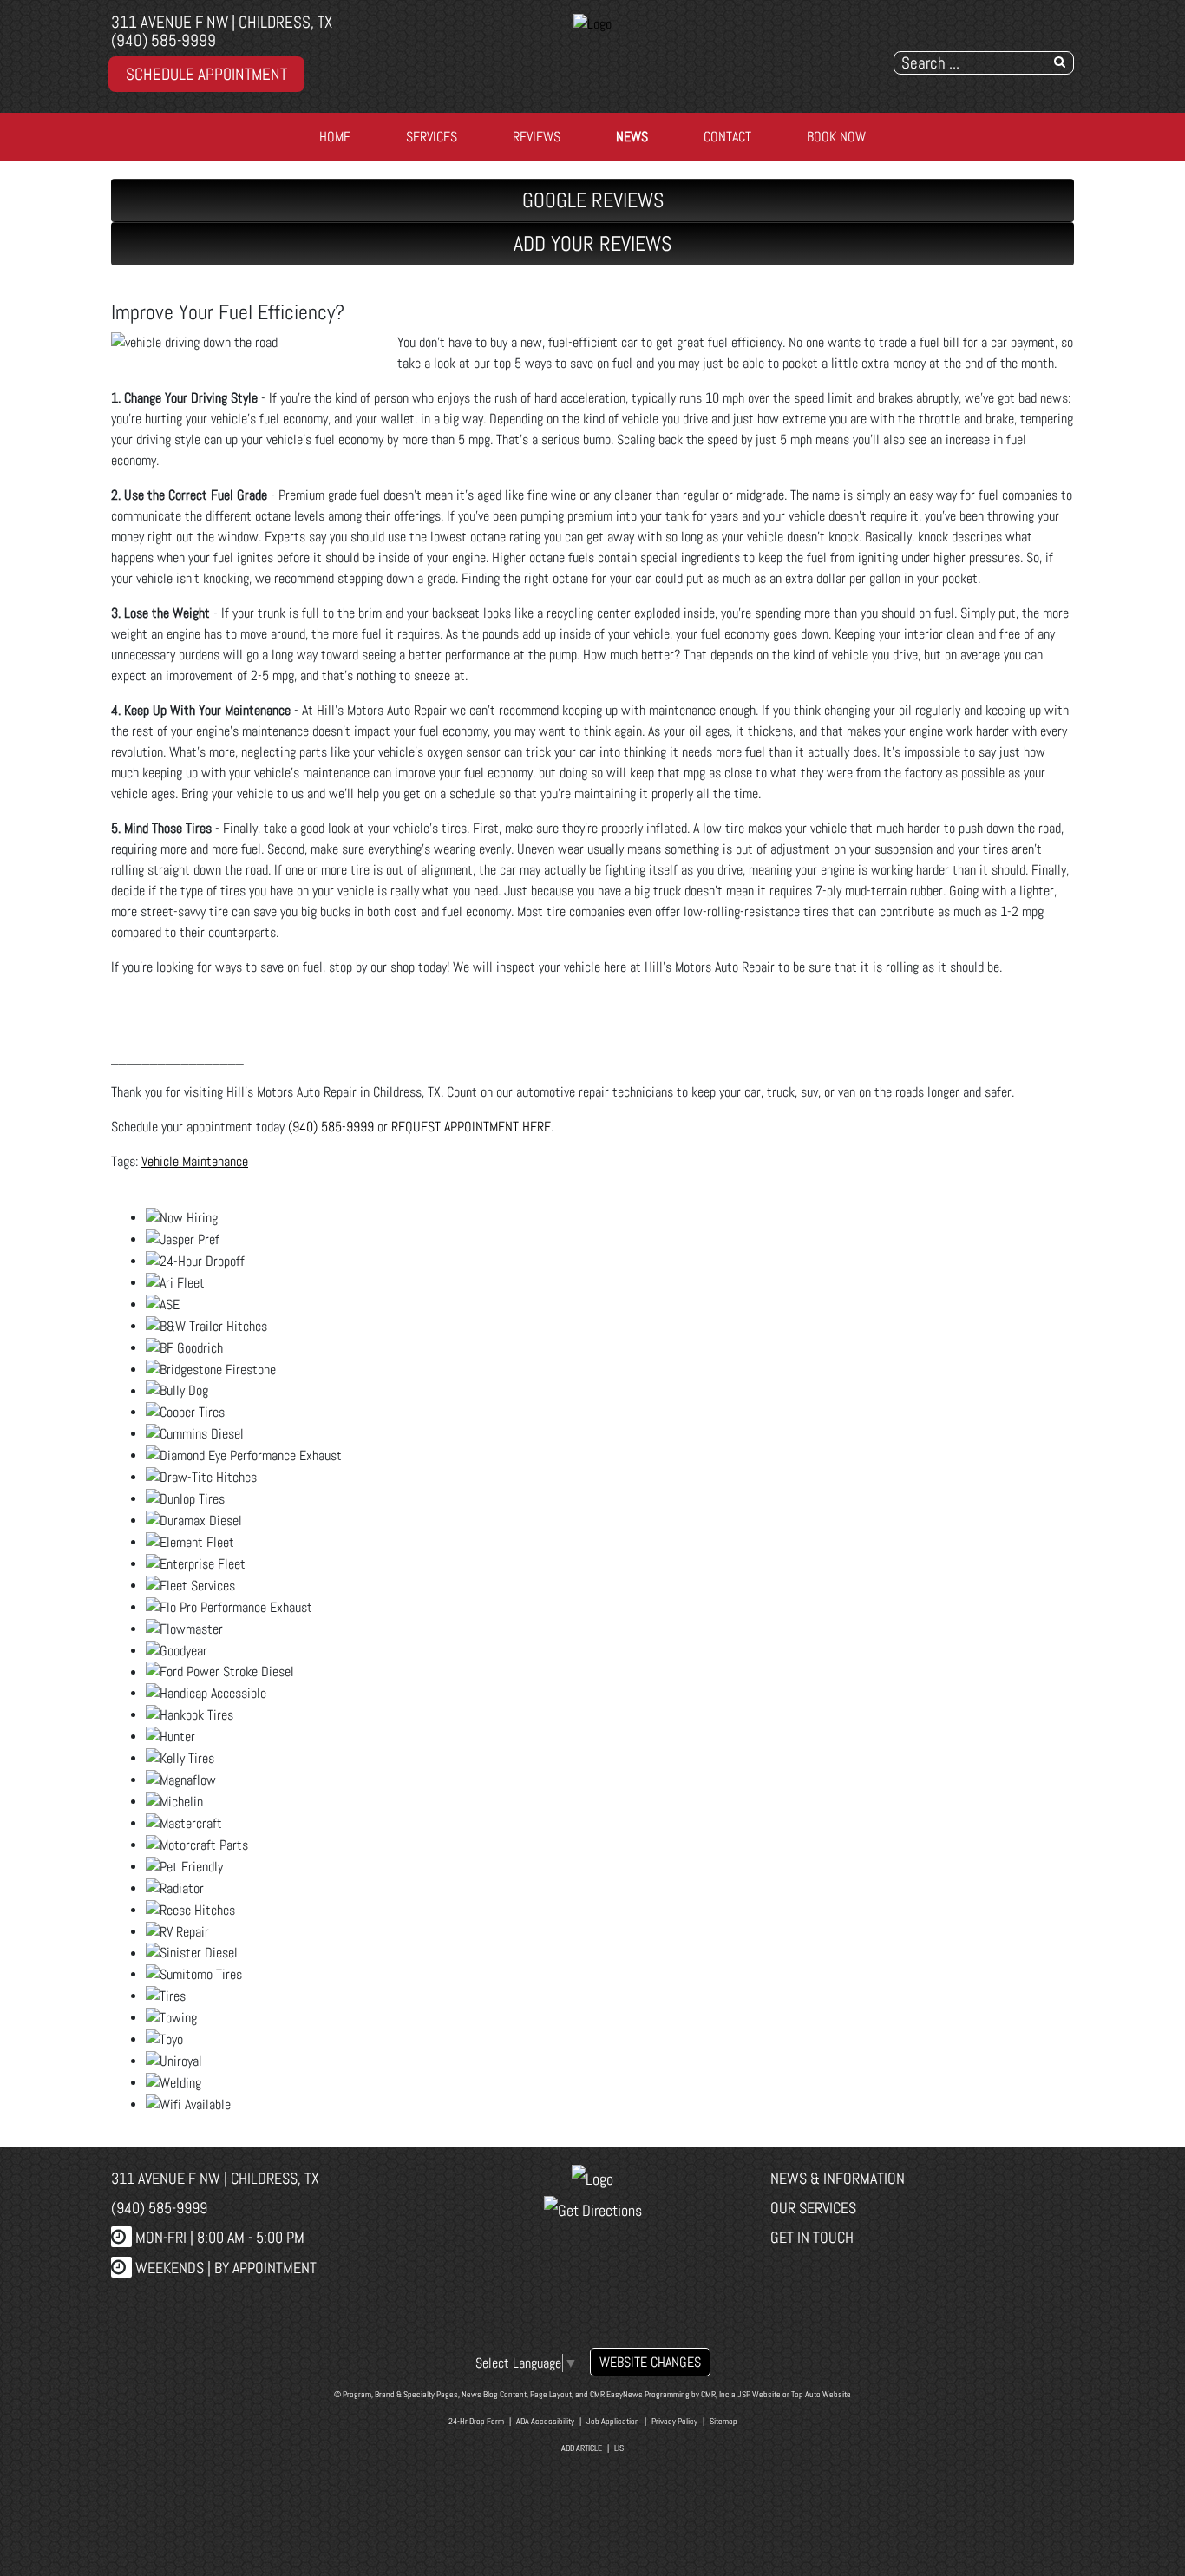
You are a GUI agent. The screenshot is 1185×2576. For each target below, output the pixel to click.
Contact (727, 137)
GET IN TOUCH (812, 2237)
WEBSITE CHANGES (650, 2362)
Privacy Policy (674, 2421)
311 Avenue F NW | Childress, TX (222, 22)
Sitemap (723, 2421)
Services (432, 137)
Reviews (537, 137)
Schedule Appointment (206, 74)
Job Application (613, 2421)
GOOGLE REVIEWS (593, 200)
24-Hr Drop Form (476, 2421)
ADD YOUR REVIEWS (592, 243)
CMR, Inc (715, 2394)
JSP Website (759, 2394)
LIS (619, 2448)
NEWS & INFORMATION (838, 2178)
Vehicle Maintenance (195, 1161)
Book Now (836, 137)
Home (335, 137)
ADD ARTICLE (582, 2448)
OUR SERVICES (813, 2208)
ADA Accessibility (545, 2421)
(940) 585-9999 (164, 40)
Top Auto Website (821, 2394)
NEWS (632, 137)
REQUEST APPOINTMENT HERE (471, 1127)
